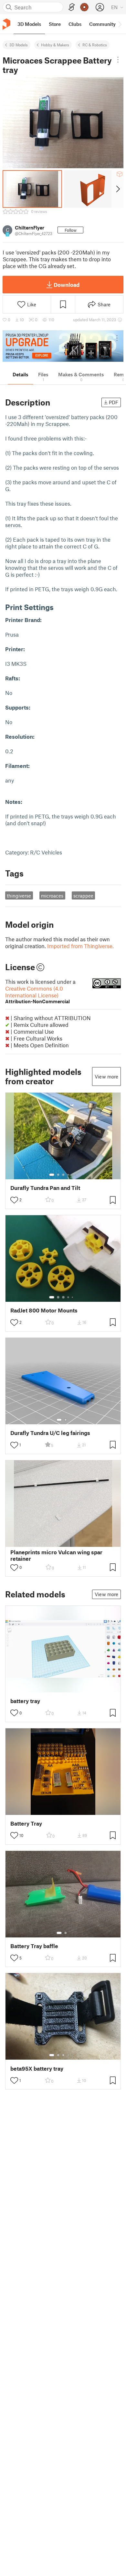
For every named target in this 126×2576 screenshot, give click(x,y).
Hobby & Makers (55, 45)
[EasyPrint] (72, 7)
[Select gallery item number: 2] (58, 1175)
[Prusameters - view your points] (84, 7)
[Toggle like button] (14, 1200)
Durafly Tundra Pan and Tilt (45, 1188)
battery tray (25, 1701)
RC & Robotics (95, 45)
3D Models (19, 45)
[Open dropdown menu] (118, 60)
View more (106, 1076)
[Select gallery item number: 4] (68, 1175)
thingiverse (19, 896)
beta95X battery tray (37, 2069)
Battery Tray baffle (34, 1946)
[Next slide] (117, 189)
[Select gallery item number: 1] (52, 1175)
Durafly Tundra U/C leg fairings (50, 1433)
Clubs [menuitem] (75, 24)
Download (67, 285)
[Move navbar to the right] (120, 24)
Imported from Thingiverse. (80, 946)
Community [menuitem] (102, 24)
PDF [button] (114, 402)
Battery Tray (26, 1823)
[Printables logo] (6, 24)
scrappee (83, 896)
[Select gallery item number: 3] (63, 1175)
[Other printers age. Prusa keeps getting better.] (63, 346)
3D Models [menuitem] (29, 24)
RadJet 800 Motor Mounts (44, 1310)
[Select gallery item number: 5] (73, 1175)
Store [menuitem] (55, 24)
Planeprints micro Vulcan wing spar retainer (56, 1555)
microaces (52, 896)
